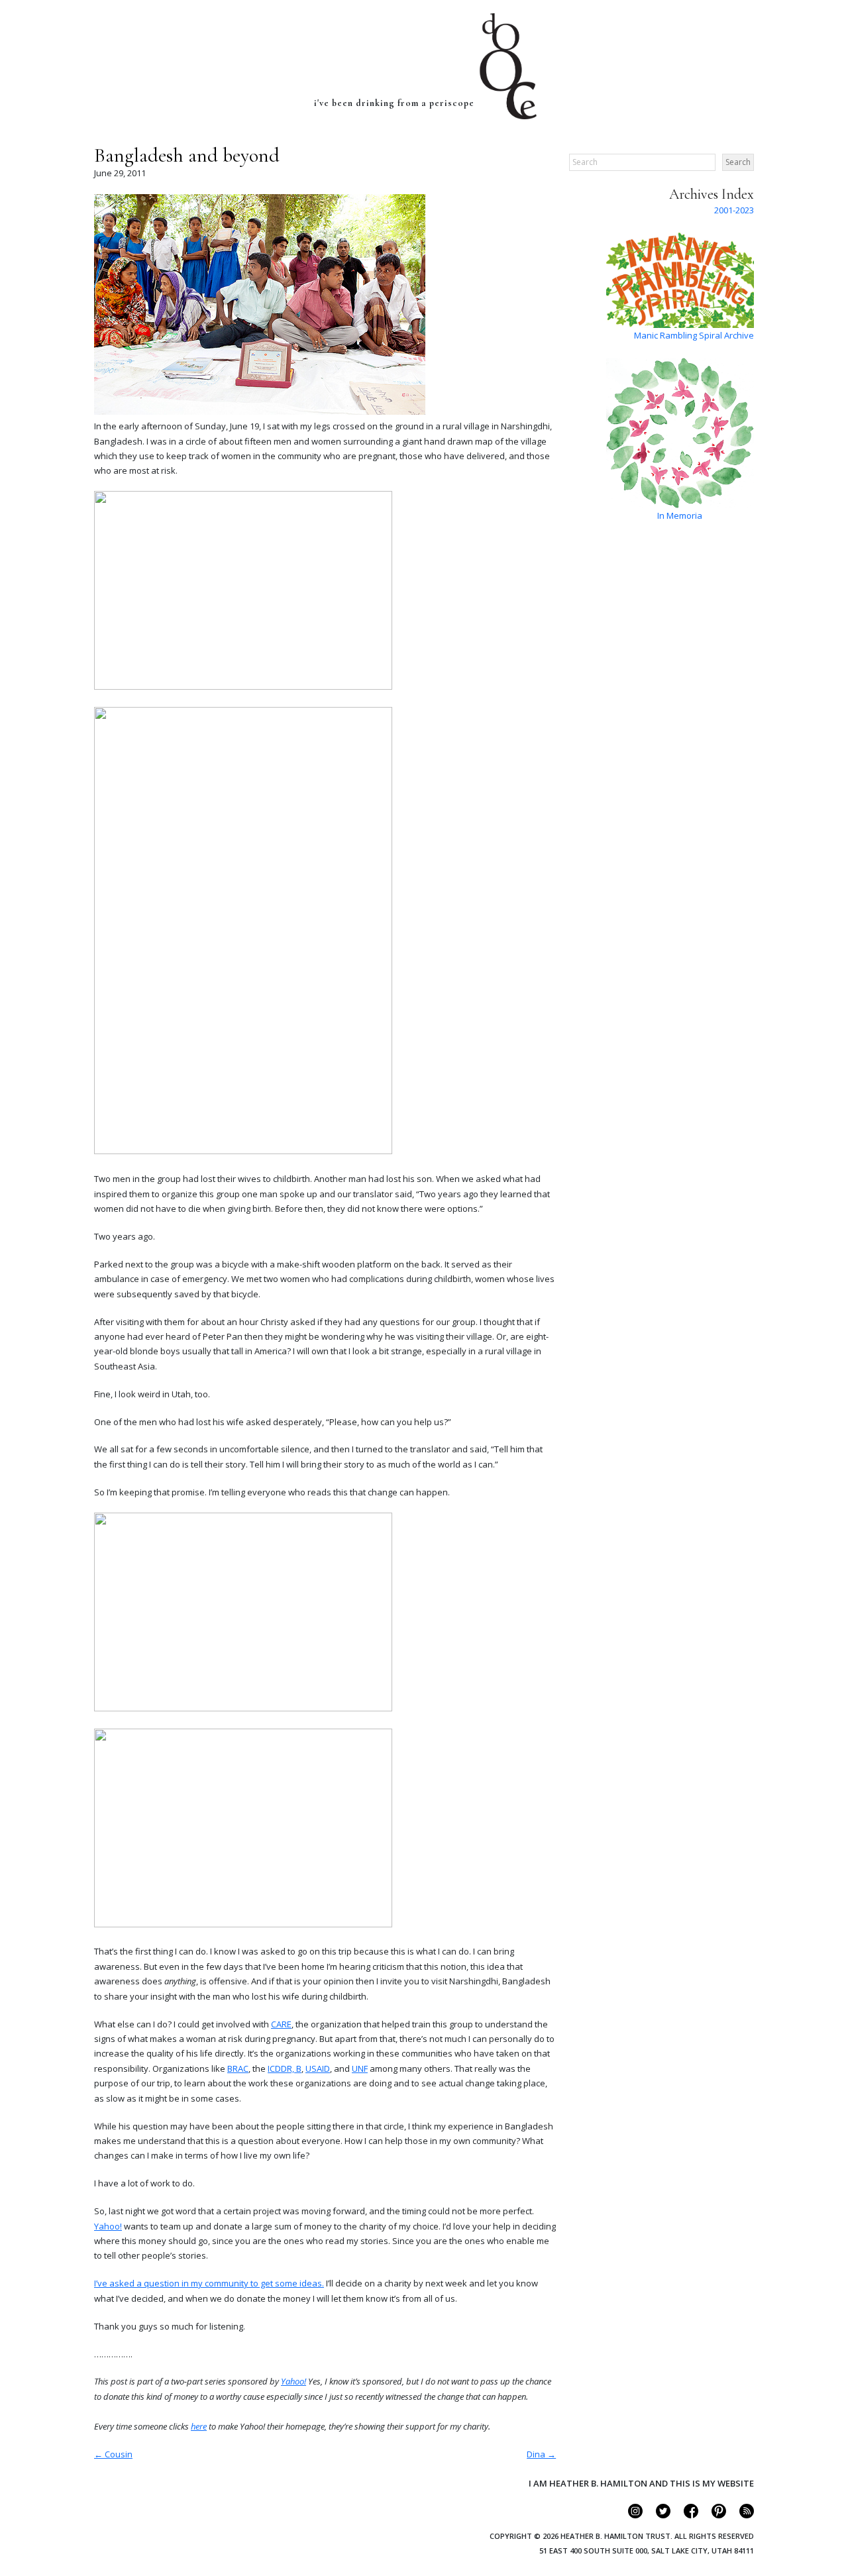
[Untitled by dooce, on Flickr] (243, 686)
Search (738, 162)
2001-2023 (734, 210)
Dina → (541, 2454)
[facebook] (685, 2515)
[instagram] (630, 2515)
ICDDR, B (285, 2068)
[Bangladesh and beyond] (260, 411)
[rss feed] (741, 2515)
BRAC (238, 2068)
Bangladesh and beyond (187, 155)
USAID (318, 2068)
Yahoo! (108, 2226)
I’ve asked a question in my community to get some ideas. (209, 2283)
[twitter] (658, 2515)
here (199, 2426)
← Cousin (113, 2454)
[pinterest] (713, 2515)
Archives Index (712, 194)
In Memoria (680, 515)
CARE (281, 2024)
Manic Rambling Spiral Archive (694, 335)
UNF (360, 2068)
